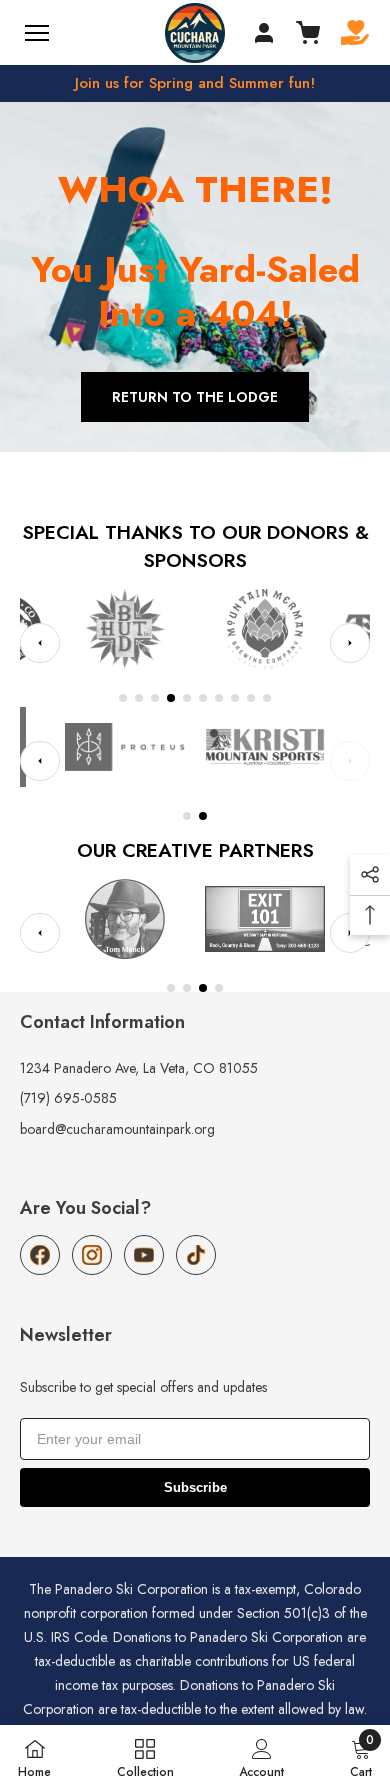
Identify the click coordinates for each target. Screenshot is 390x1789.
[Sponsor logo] (274, 629)
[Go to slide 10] (267, 698)
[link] (261, 1757)
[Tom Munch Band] (125, 919)
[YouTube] (144, 1255)
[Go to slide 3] (155, 698)
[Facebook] (40, 1255)
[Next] (350, 643)
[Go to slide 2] (139, 698)
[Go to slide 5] (187, 698)
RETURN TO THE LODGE (195, 397)
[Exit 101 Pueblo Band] (265, 919)
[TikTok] (196, 1255)
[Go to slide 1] (123, 698)
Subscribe (195, 1487)
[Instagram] (92, 1255)
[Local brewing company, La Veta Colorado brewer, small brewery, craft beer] (134, 629)
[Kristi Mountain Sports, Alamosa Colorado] (265, 747)
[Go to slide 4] (171, 698)
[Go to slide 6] (203, 698)
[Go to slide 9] (251, 698)
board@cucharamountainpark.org (117, 1129)
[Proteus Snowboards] (125, 747)
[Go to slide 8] (235, 698)
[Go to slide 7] (219, 698)
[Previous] (40, 643)
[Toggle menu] (37, 33)
